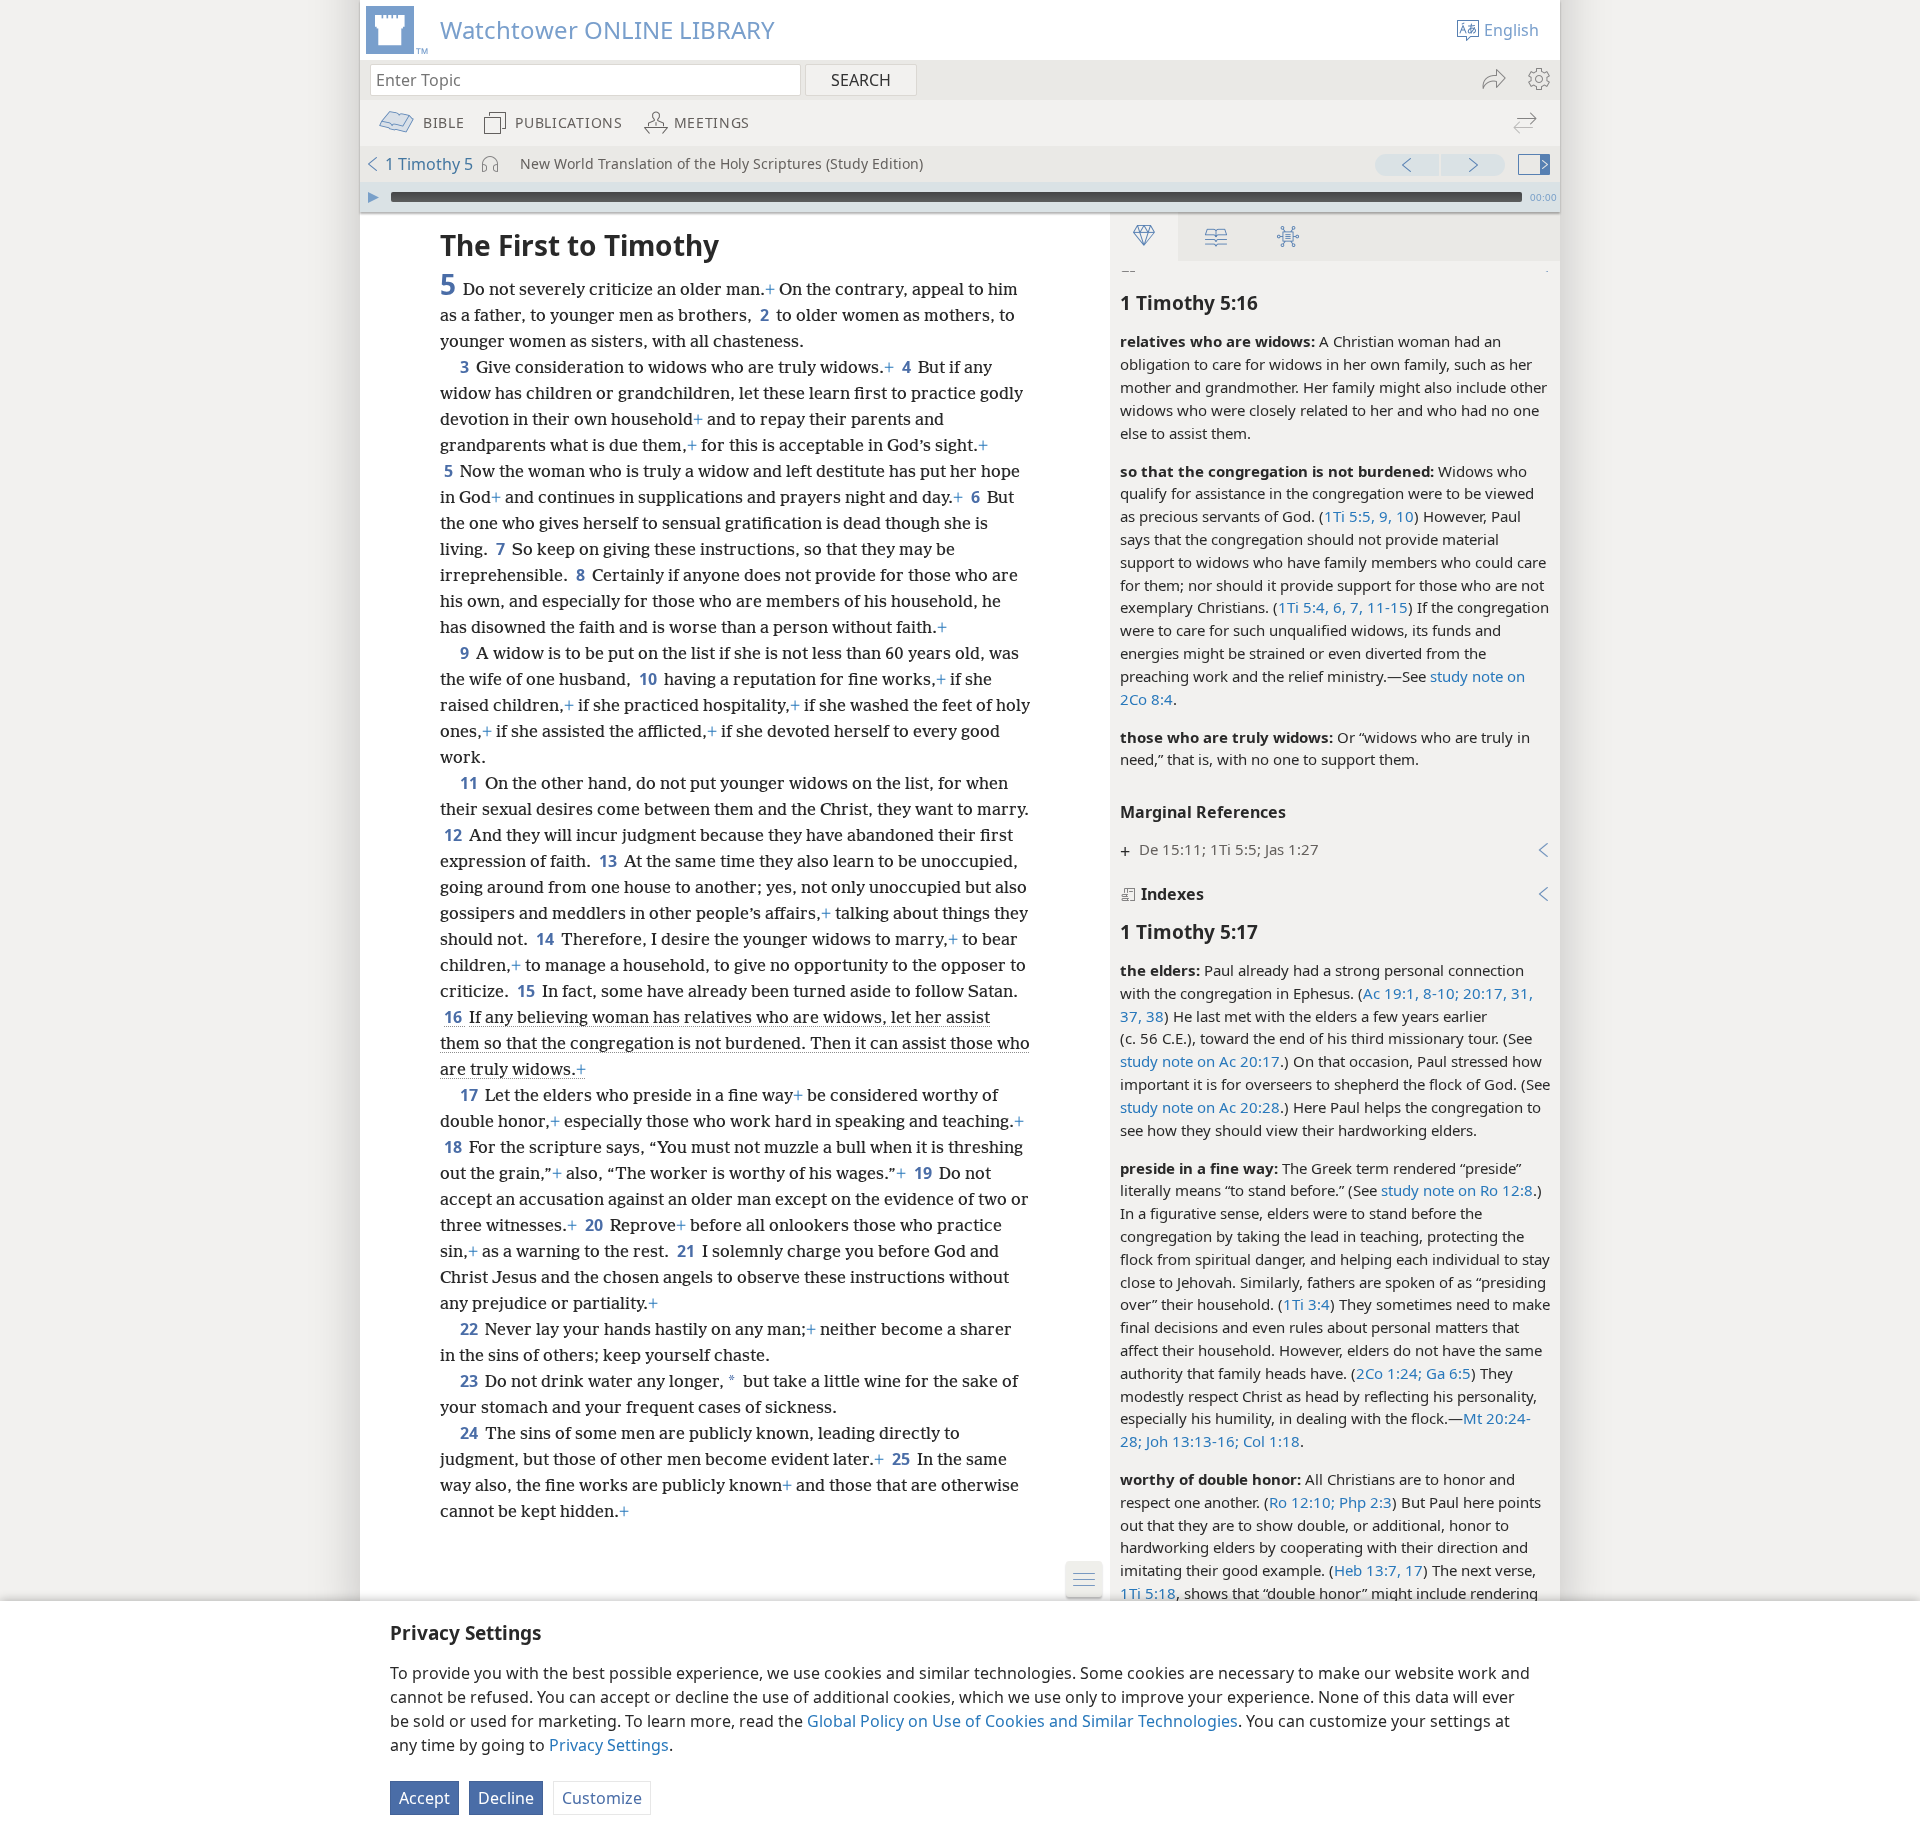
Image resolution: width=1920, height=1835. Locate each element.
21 (687, 1251)
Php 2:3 (1363, 1502)
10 (649, 679)
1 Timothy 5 (429, 164)
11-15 (1385, 607)
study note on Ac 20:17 (1200, 1061)
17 (1412, 1570)
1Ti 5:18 (1148, 1593)
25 (902, 1459)
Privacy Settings (609, 1745)
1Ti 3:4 (1306, 1304)
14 (546, 939)
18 (454, 1147)
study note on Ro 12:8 (1457, 1190)
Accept (424, 1798)
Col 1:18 (1269, 1441)
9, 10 (1394, 516)
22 (470, 1329)
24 (470, 1433)
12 (454, 835)
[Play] (373, 197)
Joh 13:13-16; (1190, 1441)
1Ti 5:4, (1303, 607)
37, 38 (1142, 1016)
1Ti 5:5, (1349, 516)
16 (454, 1017)
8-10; (1439, 993)
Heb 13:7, (1367, 1570)
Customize (602, 1798)
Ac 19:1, (1391, 993)
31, (1520, 993)
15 (527, 991)
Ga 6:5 (1446, 1373)
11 (470, 783)
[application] (960, 197)
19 (924, 1173)
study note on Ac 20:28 (1200, 1107)
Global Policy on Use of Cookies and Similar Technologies (1022, 1721)
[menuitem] (1537, 79)
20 (595, 1225)
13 (609, 861)
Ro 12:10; (1302, 1502)
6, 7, (1346, 607)
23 (470, 1381)
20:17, (1483, 993)
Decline (506, 1798)
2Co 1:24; (1389, 1373)
